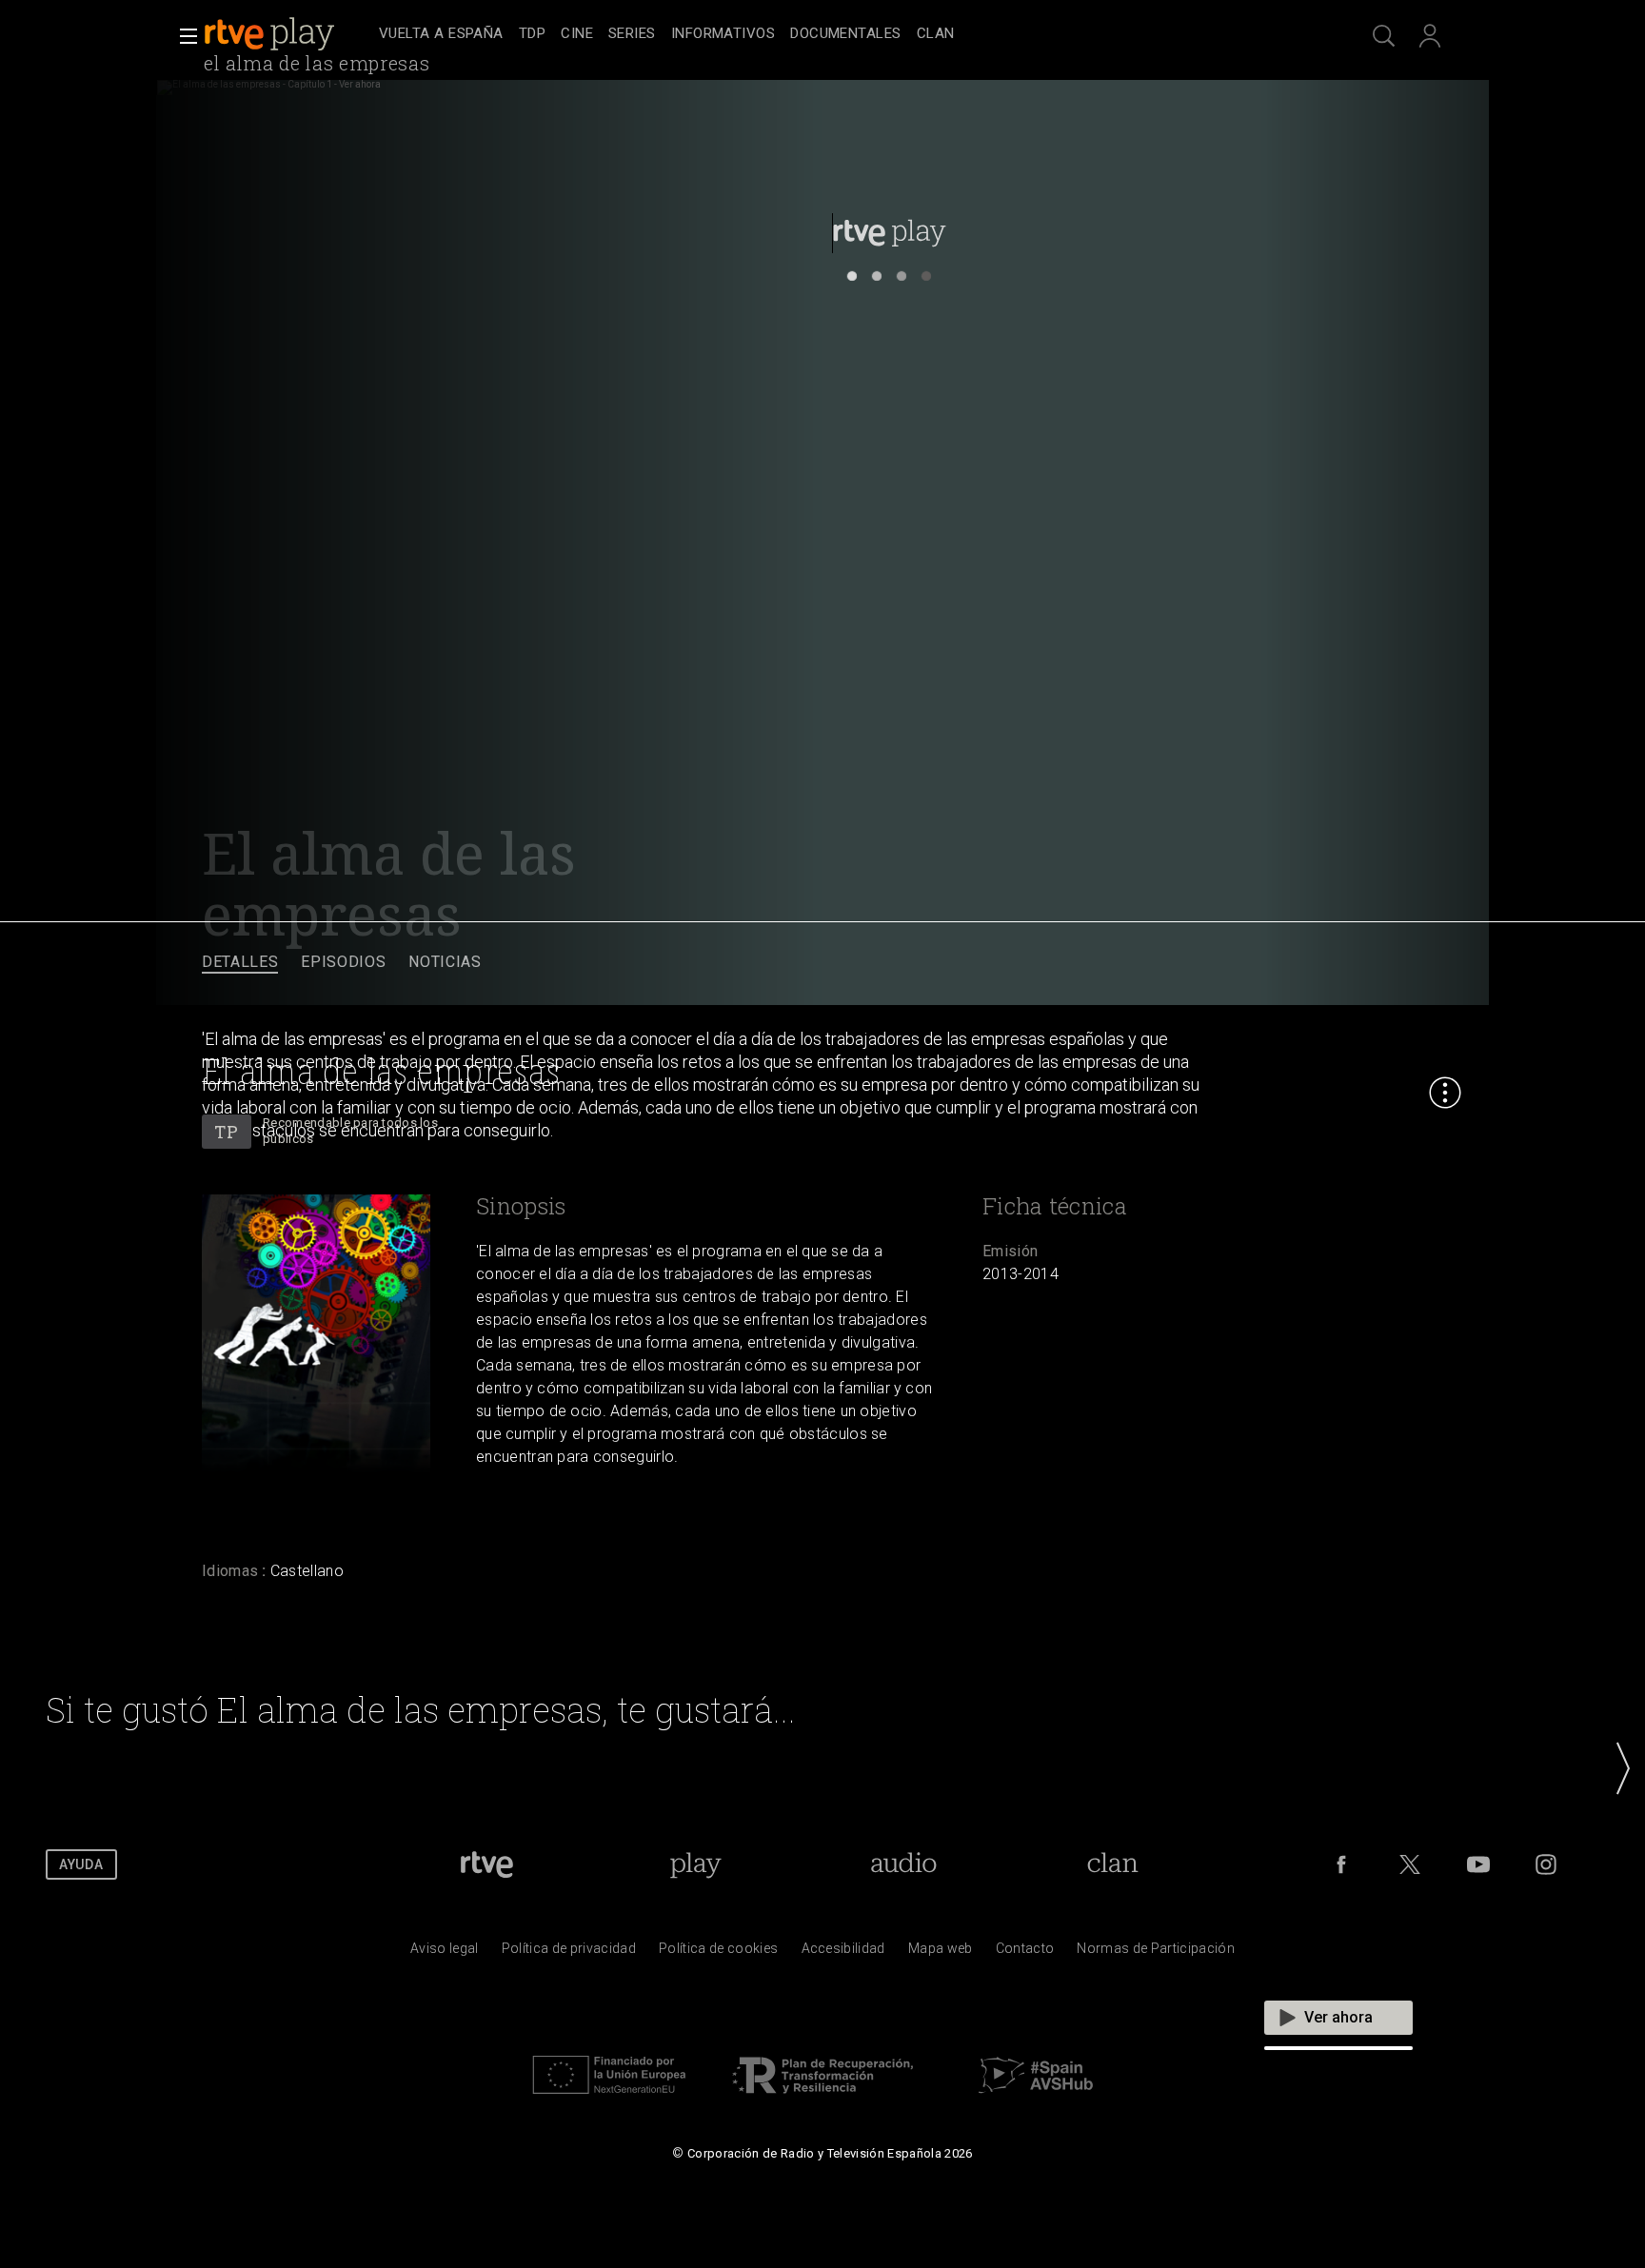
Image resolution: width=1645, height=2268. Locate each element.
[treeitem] (441, 35)
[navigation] (843, 34)
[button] (183, 36)
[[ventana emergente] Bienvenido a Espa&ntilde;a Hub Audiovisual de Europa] (1036, 2099)
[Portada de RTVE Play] (271, 34)
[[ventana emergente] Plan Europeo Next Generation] (609, 2099)
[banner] (287, 34)
